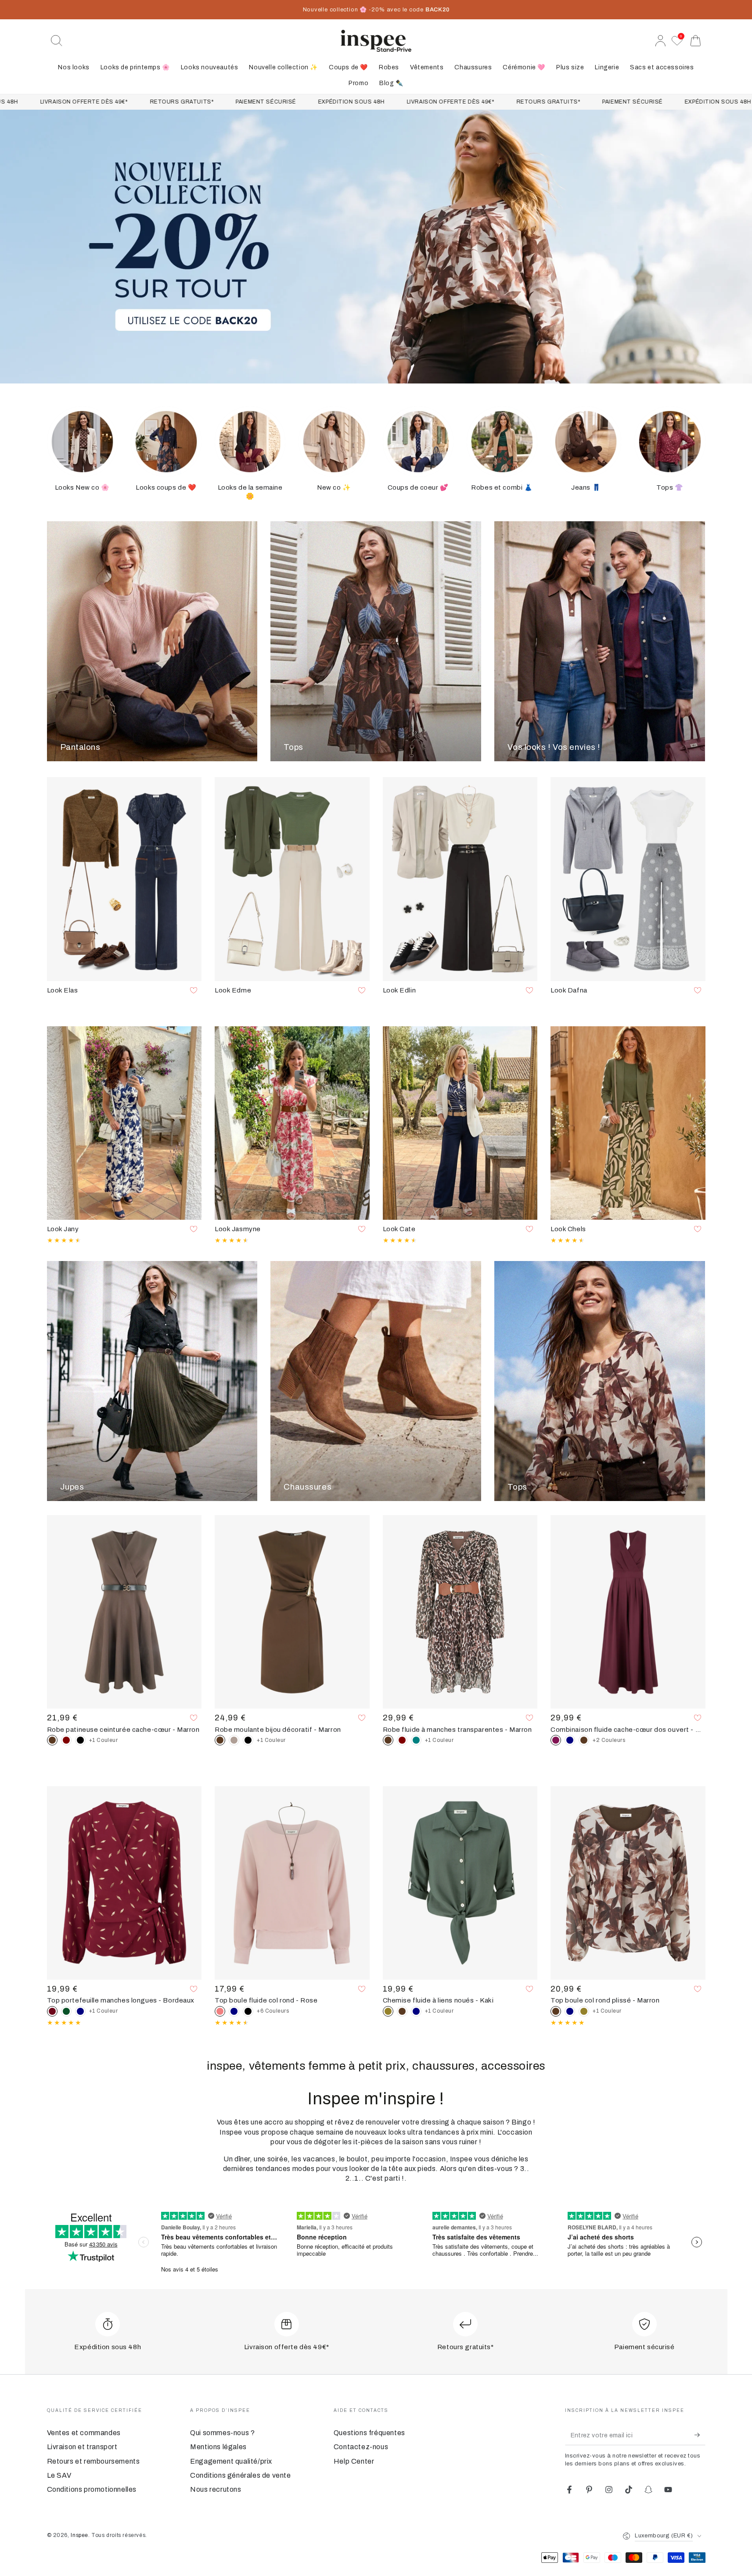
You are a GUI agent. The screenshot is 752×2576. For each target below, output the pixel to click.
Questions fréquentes (369, 2433)
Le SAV (59, 2475)
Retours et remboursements (94, 2461)
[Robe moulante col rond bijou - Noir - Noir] (248, 1740)
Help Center (354, 2461)
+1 (104, 1740)
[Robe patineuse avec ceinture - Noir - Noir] (80, 1740)
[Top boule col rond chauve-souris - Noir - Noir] (248, 2011)
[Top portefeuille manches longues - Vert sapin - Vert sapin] (66, 2011)
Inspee (79, 2535)
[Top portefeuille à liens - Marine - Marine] (80, 2011)
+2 (609, 1740)
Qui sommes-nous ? (222, 2433)
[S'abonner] (700, 2435)
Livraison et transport (82, 2447)
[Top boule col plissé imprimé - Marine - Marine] (570, 2011)
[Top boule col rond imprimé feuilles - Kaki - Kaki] (584, 2011)
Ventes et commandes (84, 2433)
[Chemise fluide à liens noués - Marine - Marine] (416, 2011)
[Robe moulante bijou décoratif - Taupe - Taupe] (234, 1740)
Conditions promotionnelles (92, 2489)
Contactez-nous (361, 2447)
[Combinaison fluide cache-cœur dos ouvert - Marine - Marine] (570, 1740)
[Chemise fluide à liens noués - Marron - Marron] (402, 2011)
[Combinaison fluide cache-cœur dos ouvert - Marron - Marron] (584, 1740)
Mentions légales (218, 2447)
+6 (273, 2011)
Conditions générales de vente (240, 2475)
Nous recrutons (216, 2489)
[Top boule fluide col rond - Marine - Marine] (234, 2011)
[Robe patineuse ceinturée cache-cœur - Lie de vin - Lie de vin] (66, 1740)
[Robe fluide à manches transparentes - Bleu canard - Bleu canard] (416, 1740)
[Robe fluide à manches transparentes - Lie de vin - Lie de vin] (402, 1740)
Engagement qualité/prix (231, 2461)
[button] (57, 41)
